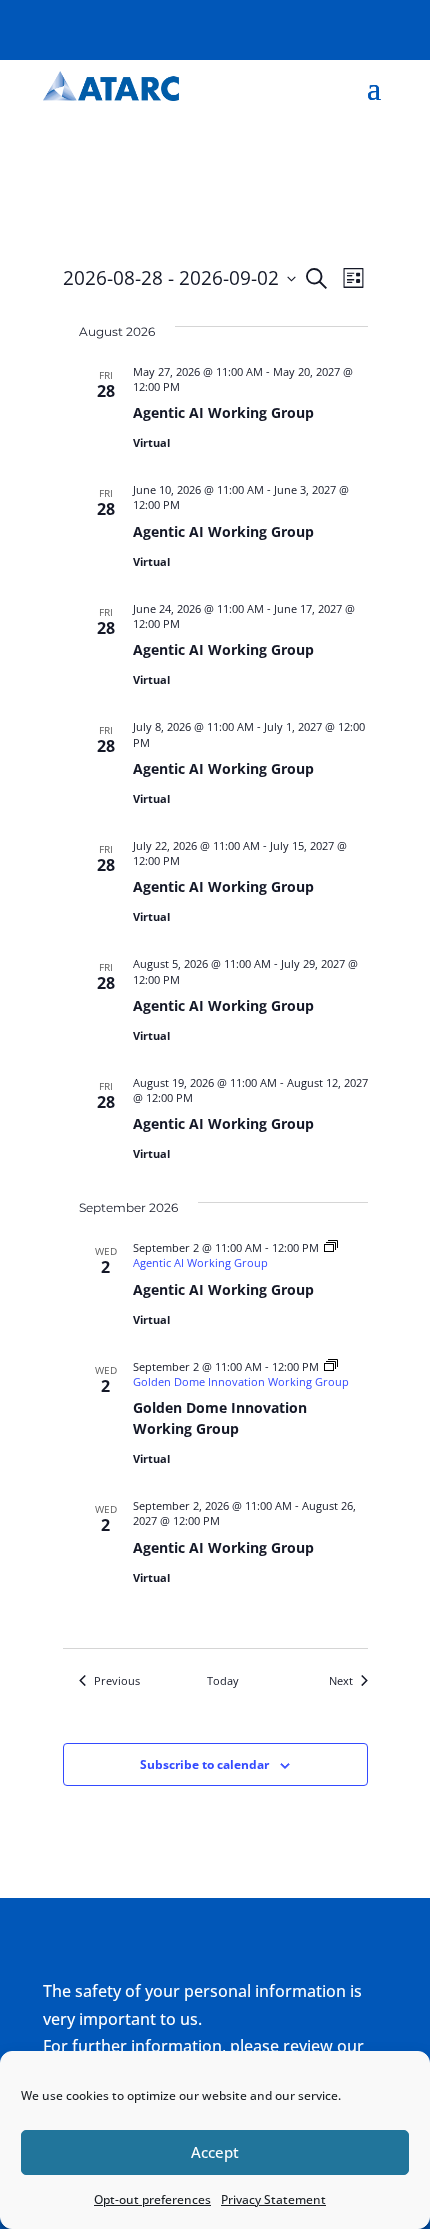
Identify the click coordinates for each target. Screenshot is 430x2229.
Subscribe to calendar (204, 1764)
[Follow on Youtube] (371, 26)
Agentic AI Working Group (223, 412)
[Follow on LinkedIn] (331, 26)
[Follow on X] (291, 26)
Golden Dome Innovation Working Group (220, 1418)
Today (223, 1680)
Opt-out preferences (152, 2199)
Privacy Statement (273, 2199)
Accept (215, 2152)
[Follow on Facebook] (251, 26)
